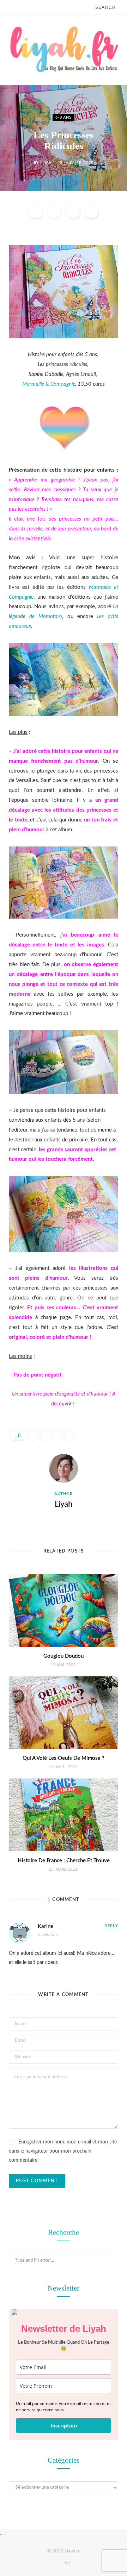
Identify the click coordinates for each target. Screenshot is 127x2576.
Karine (46, 1926)
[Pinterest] (73, 212)
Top (66, 2563)
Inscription (64, 2426)
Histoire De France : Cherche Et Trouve (64, 1861)
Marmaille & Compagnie (49, 384)
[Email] (91, 212)
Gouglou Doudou (64, 1656)
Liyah (46, 162)
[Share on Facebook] (36, 212)
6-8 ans (64, 117)
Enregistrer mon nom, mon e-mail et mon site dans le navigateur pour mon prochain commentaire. (63, 2151)
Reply (111, 1926)
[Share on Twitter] (54, 212)
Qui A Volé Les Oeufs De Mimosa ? (64, 1758)
